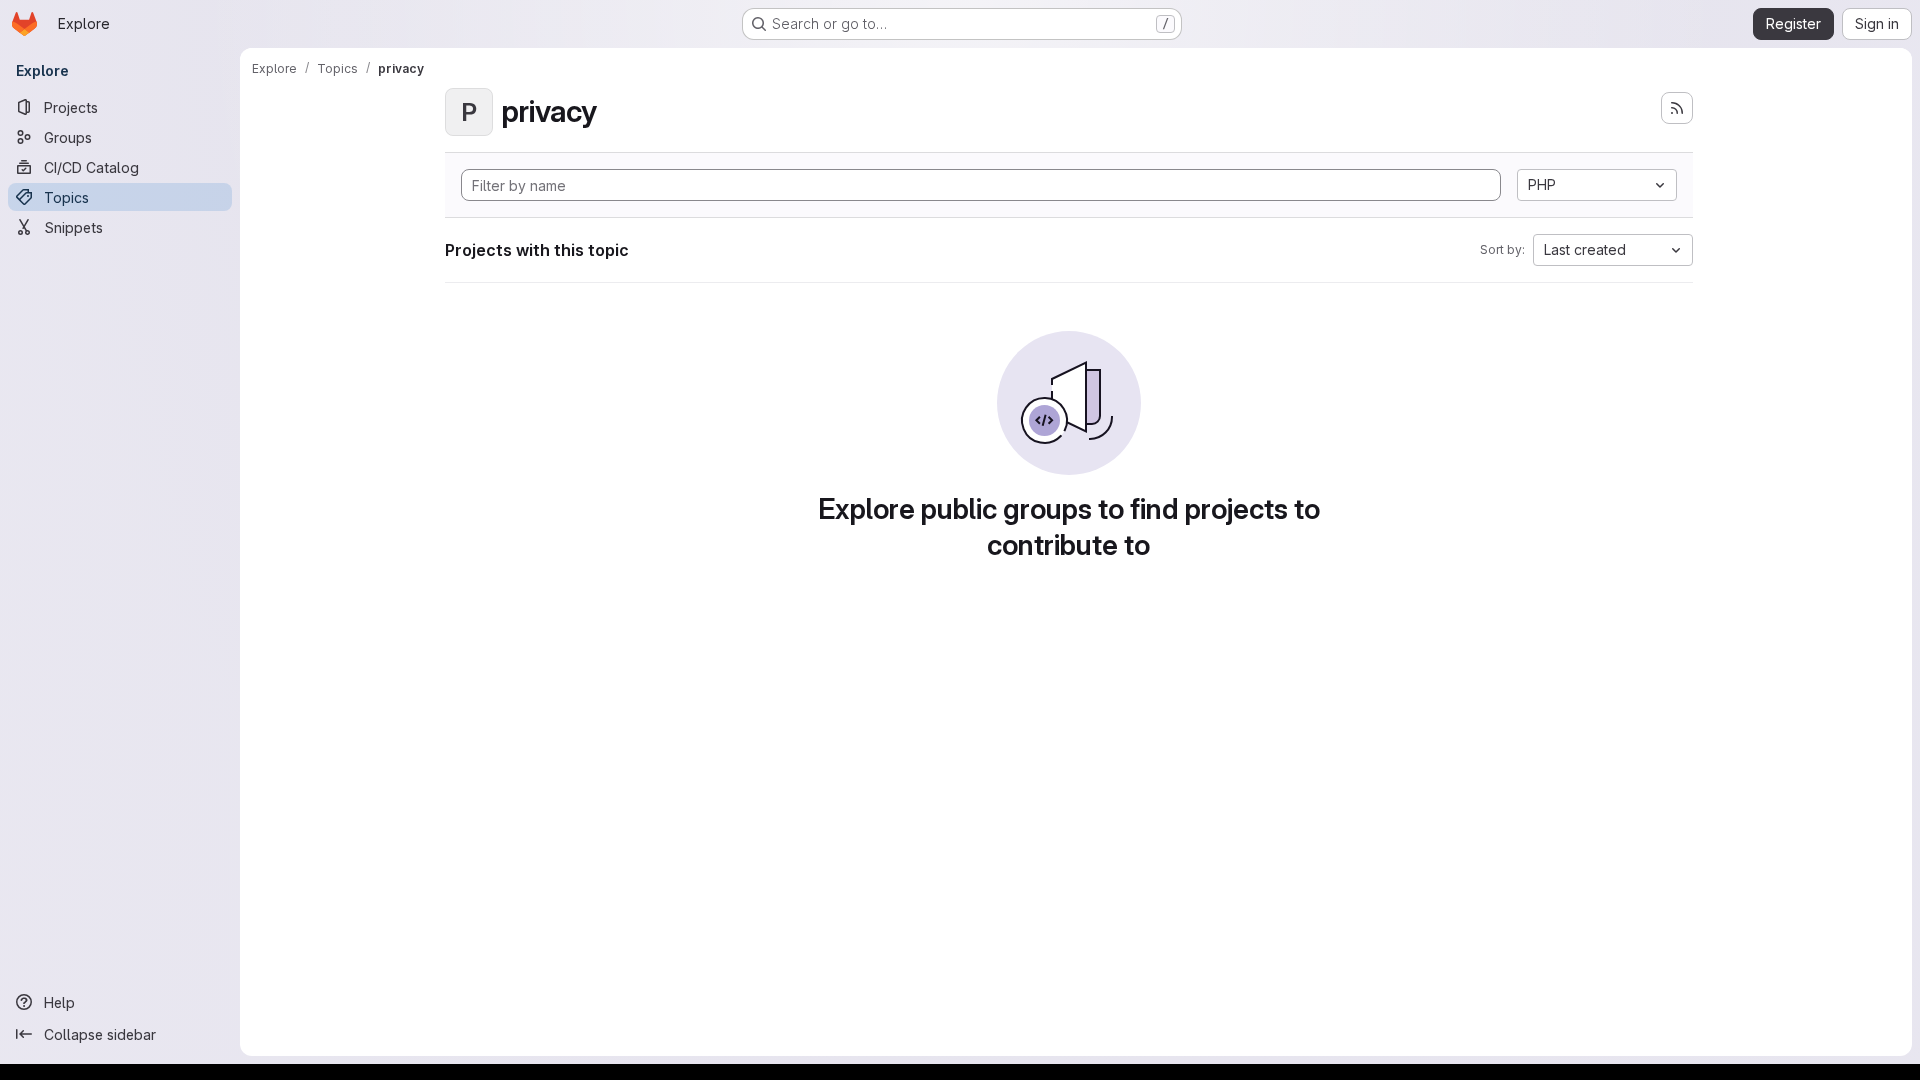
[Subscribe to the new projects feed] (1677, 108)
